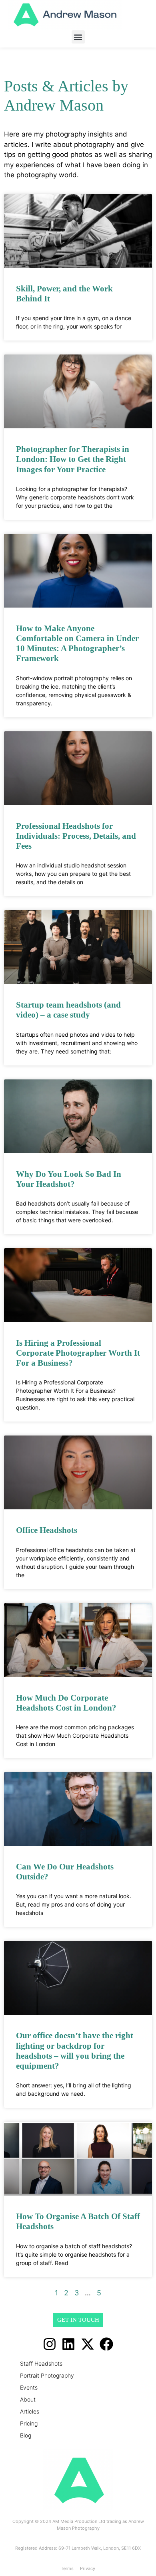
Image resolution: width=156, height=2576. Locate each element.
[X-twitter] (88, 2344)
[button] (78, 37)
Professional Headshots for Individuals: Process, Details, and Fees (76, 836)
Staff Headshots (41, 2363)
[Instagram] (50, 2344)
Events (29, 2387)
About (28, 2399)
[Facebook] (107, 2344)
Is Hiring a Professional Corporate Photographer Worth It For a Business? (78, 1353)
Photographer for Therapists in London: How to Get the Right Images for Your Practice (73, 459)
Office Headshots (47, 1530)
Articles (30, 2411)
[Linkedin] (68, 2344)
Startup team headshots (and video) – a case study (68, 1010)
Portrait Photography (47, 2375)
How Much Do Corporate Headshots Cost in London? (66, 1703)
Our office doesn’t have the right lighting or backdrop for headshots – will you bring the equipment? (75, 2051)
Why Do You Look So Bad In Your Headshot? (69, 1179)
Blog (26, 2435)
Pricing (29, 2423)
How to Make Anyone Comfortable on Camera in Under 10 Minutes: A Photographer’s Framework (77, 644)
